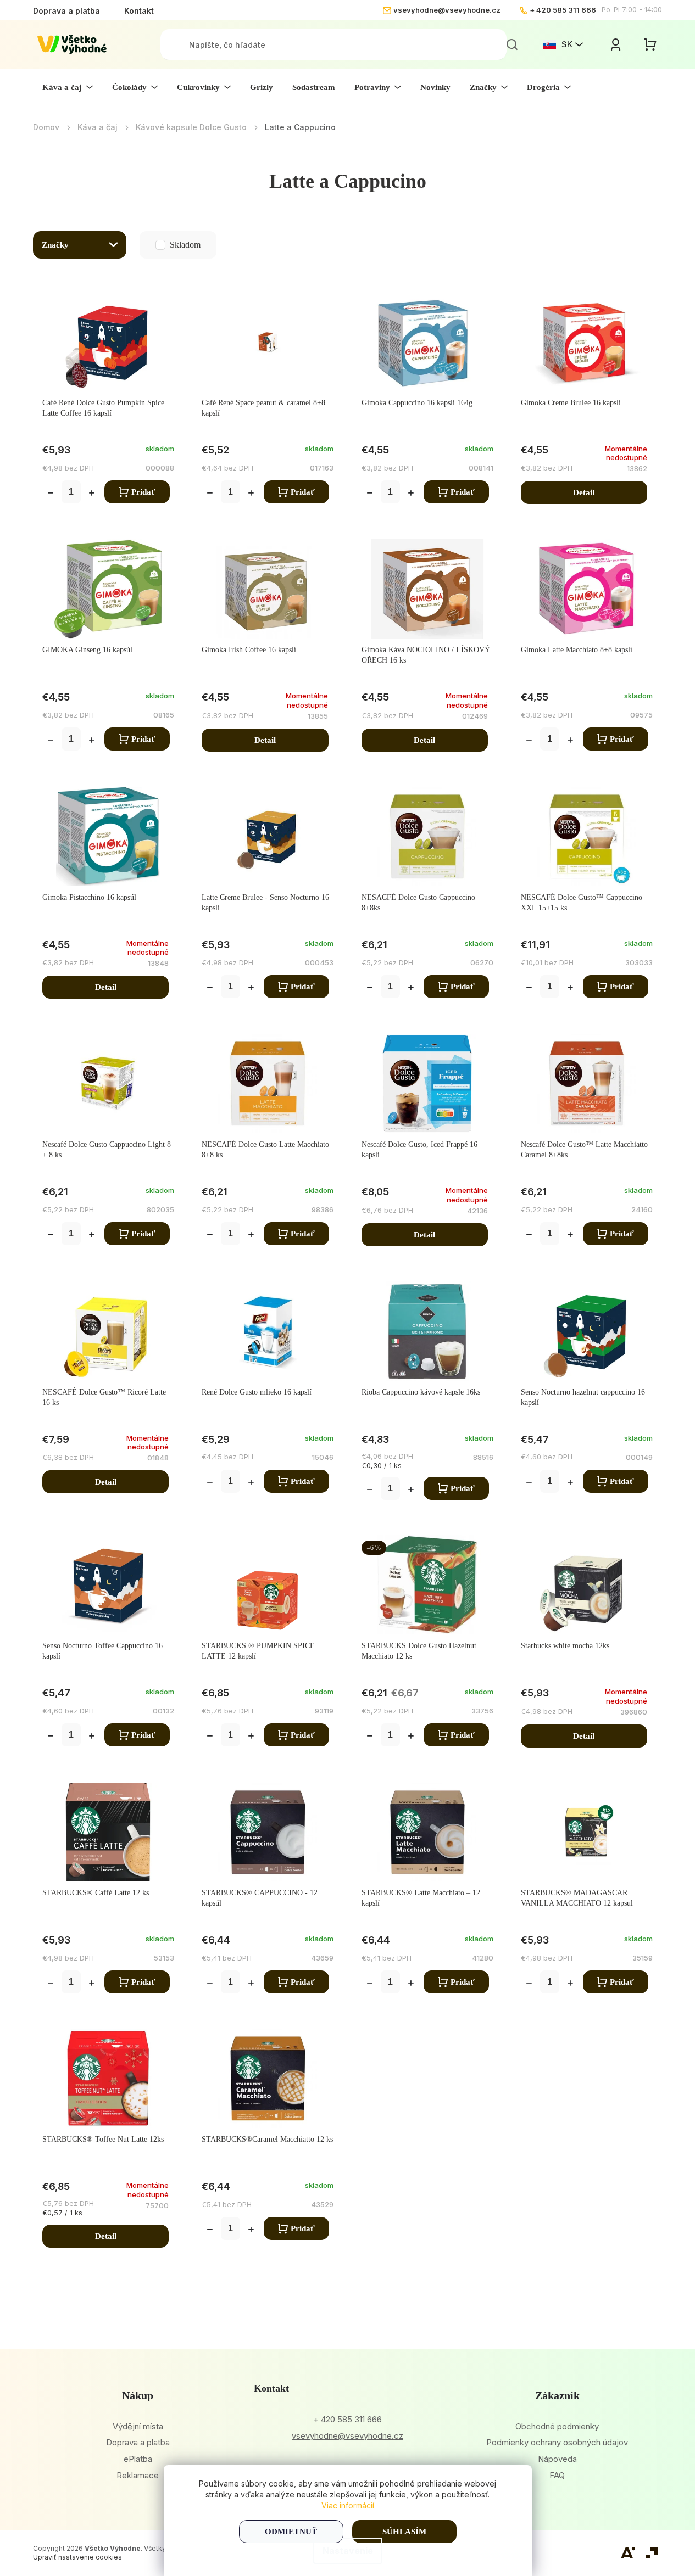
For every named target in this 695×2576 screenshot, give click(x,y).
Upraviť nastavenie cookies (77, 2557)
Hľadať (512, 44)
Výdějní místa (138, 2426)
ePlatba (138, 2459)
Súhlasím (404, 2532)
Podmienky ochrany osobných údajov (557, 2442)
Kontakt (139, 11)
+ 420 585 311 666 (563, 10)
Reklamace (138, 2475)
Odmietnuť (291, 2532)
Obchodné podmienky (557, 2426)
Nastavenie (348, 2551)
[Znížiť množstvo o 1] (51, 494)
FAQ (557, 2475)
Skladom (163, 245)
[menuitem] (68, 87)
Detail (584, 492)
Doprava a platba (66, 11)
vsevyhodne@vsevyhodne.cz (447, 10)
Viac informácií (348, 2505)
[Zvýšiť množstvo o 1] (92, 494)
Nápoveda (557, 2459)
